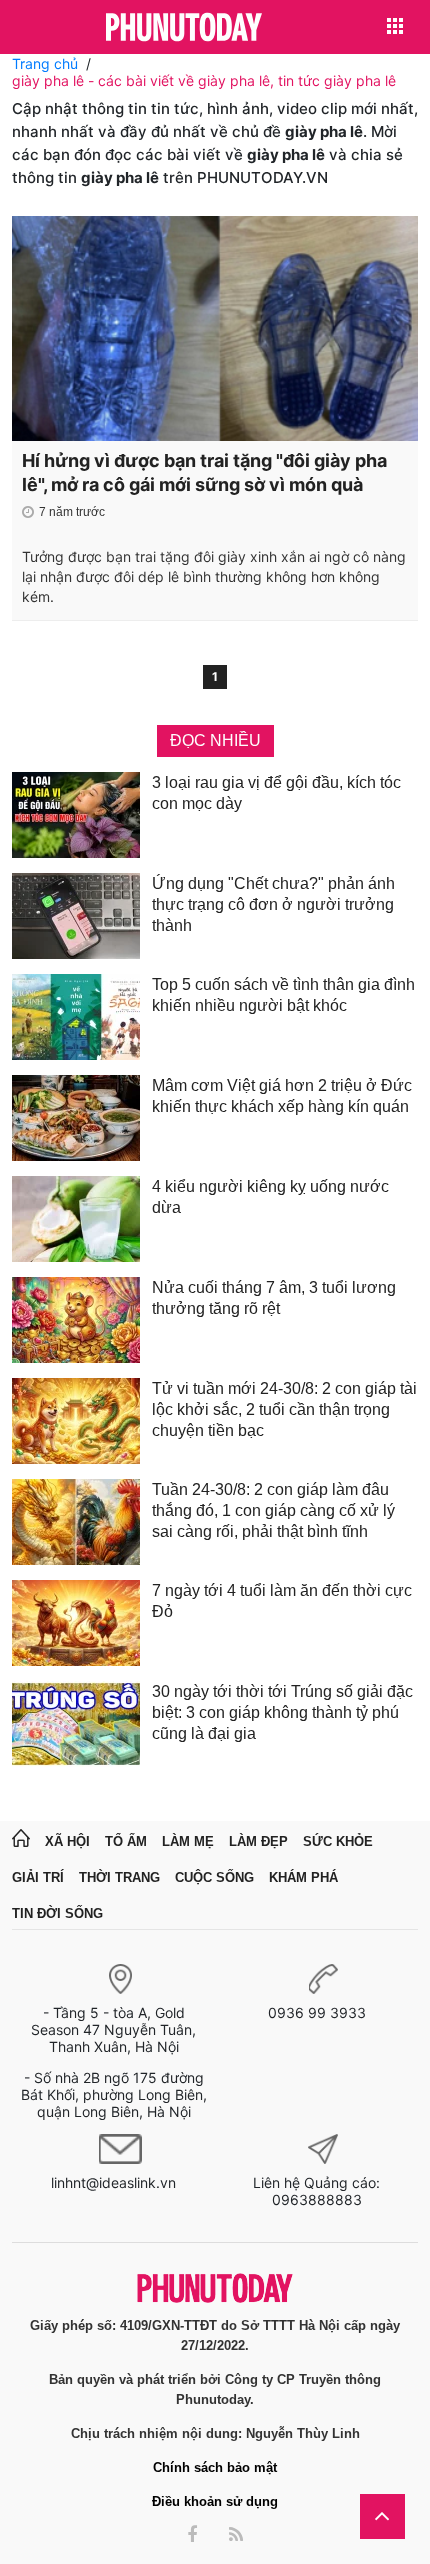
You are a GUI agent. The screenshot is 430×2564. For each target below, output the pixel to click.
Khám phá (303, 1877)
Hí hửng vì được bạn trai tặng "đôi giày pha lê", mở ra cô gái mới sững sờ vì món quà (204, 472)
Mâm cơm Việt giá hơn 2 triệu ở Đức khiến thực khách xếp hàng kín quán (282, 1096)
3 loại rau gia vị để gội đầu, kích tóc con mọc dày (276, 793)
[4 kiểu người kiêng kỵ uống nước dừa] (76, 1219)
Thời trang (119, 1877)
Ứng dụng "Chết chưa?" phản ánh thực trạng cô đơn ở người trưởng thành (273, 904)
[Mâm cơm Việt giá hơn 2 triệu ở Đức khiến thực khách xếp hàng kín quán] (76, 1118)
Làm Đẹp (258, 1841)
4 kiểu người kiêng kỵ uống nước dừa (270, 1197)
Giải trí (38, 1877)
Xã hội (67, 1841)
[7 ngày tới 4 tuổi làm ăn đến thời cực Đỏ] (76, 1623)
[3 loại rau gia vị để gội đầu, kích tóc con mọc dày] (76, 815)
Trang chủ (45, 63)
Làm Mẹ (188, 1841)
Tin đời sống (57, 1913)
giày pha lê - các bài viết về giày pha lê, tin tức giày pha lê (204, 80)
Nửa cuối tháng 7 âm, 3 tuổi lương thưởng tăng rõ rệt (274, 1298)
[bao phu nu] (184, 28)
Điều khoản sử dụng (215, 2501)
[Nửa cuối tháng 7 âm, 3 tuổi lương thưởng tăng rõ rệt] (76, 1320)
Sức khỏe (338, 1841)
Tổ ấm (126, 1841)
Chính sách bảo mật (215, 2467)
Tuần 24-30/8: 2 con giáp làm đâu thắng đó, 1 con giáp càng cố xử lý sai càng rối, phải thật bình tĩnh (273, 1510)
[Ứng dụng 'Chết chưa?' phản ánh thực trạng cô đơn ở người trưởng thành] (76, 916)
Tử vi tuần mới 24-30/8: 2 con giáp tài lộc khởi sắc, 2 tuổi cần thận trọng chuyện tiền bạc (284, 1409)
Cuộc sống (214, 1877)
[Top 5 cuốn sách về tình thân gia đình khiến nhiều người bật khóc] (76, 1017)
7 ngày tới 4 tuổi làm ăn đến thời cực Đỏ (282, 1601)
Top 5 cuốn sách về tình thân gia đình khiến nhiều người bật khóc (283, 995)
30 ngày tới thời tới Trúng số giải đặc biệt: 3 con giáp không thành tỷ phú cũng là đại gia (282, 1712)
